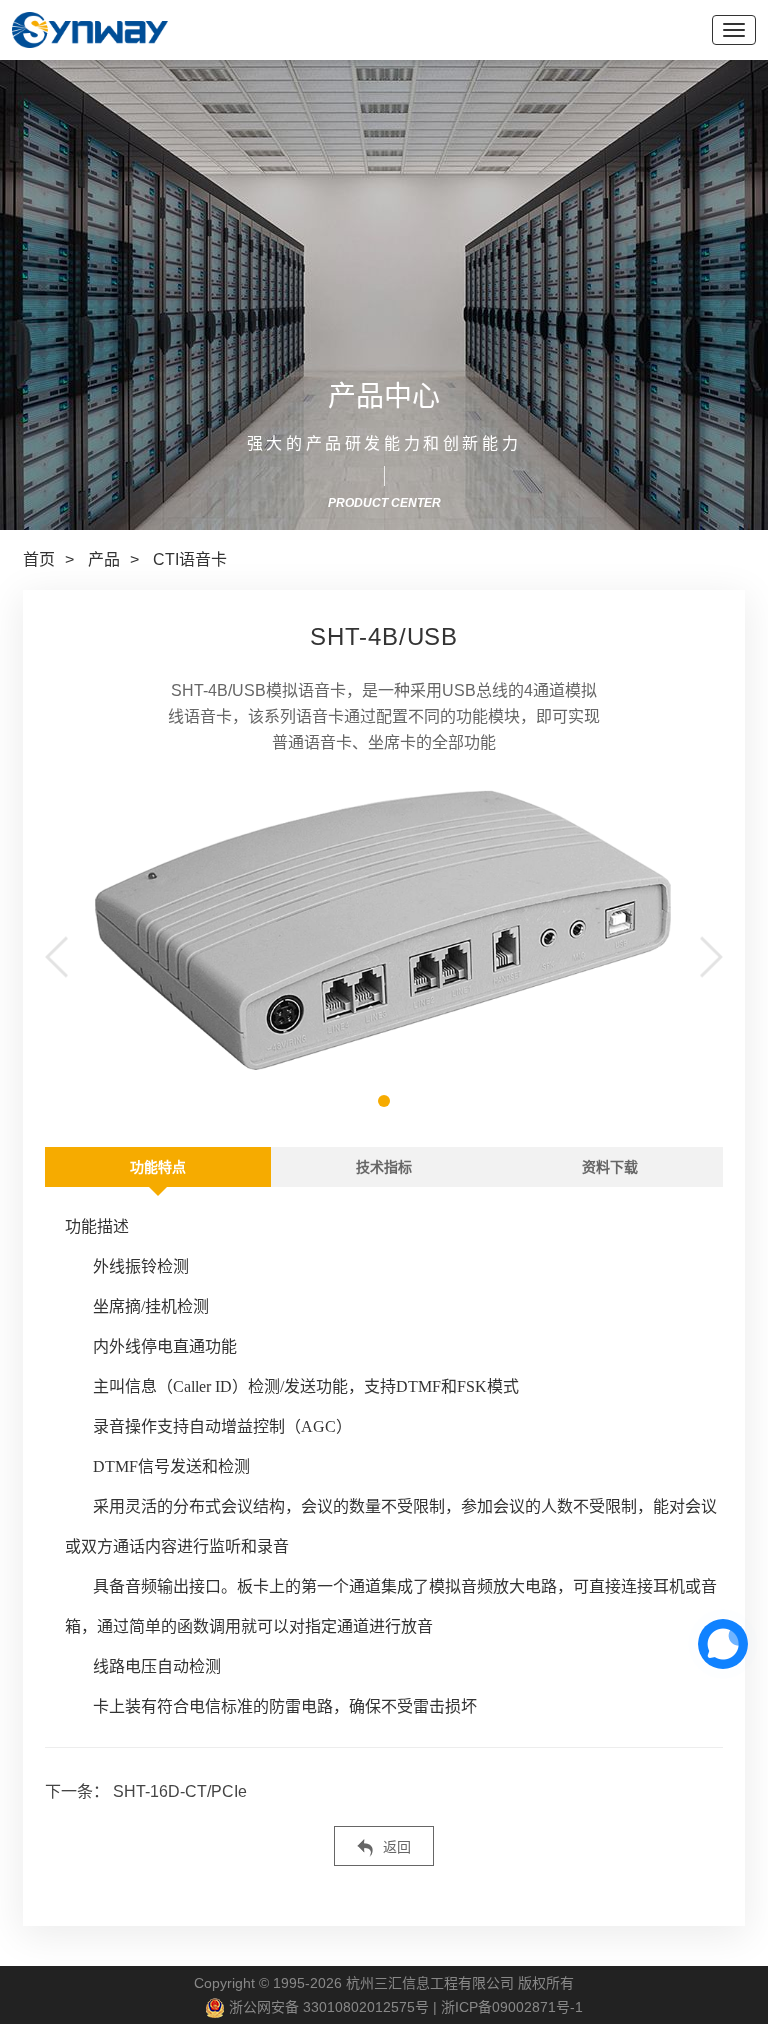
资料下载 (610, 1167)
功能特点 (158, 1167)
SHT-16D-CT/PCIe (178, 1791)
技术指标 (384, 1167)
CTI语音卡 (190, 559)
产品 (104, 559)
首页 (39, 559)
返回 (395, 1847)
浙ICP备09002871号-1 (512, 2007)
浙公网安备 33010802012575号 (327, 2007)
